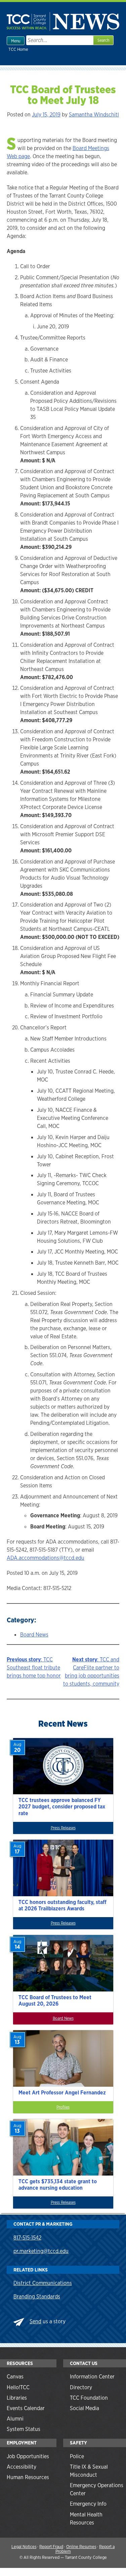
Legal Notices (24, 2547)
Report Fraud (51, 2547)
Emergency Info (88, 2504)
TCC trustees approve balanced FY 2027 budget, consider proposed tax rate (62, 1807)
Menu (16, 41)
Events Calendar (26, 2408)
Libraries (17, 2398)
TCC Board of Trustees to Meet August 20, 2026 (55, 2001)
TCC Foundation (89, 2398)
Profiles (63, 2107)
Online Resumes (81, 2547)
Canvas (15, 2377)
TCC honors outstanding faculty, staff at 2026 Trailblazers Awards (62, 1905)
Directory (81, 2387)
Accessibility (22, 2467)
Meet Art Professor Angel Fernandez (62, 2093)
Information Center (92, 2377)
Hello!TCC (18, 2387)
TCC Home (18, 49)
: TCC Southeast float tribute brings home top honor (34, 1668)
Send (35, 2321)
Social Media (85, 2408)
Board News (34, 1635)
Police (77, 2456)
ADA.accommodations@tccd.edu (46, 1558)
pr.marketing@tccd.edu (41, 2251)
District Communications (43, 2283)
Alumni (15, 2419)
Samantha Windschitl (94, 115)
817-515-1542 (27, 2238)
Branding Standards (37, 2297)
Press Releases (63, 1828)
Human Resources (28, 2477)
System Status (24, 2429)
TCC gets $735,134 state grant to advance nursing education (58, 2185)
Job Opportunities (28, 2456)
